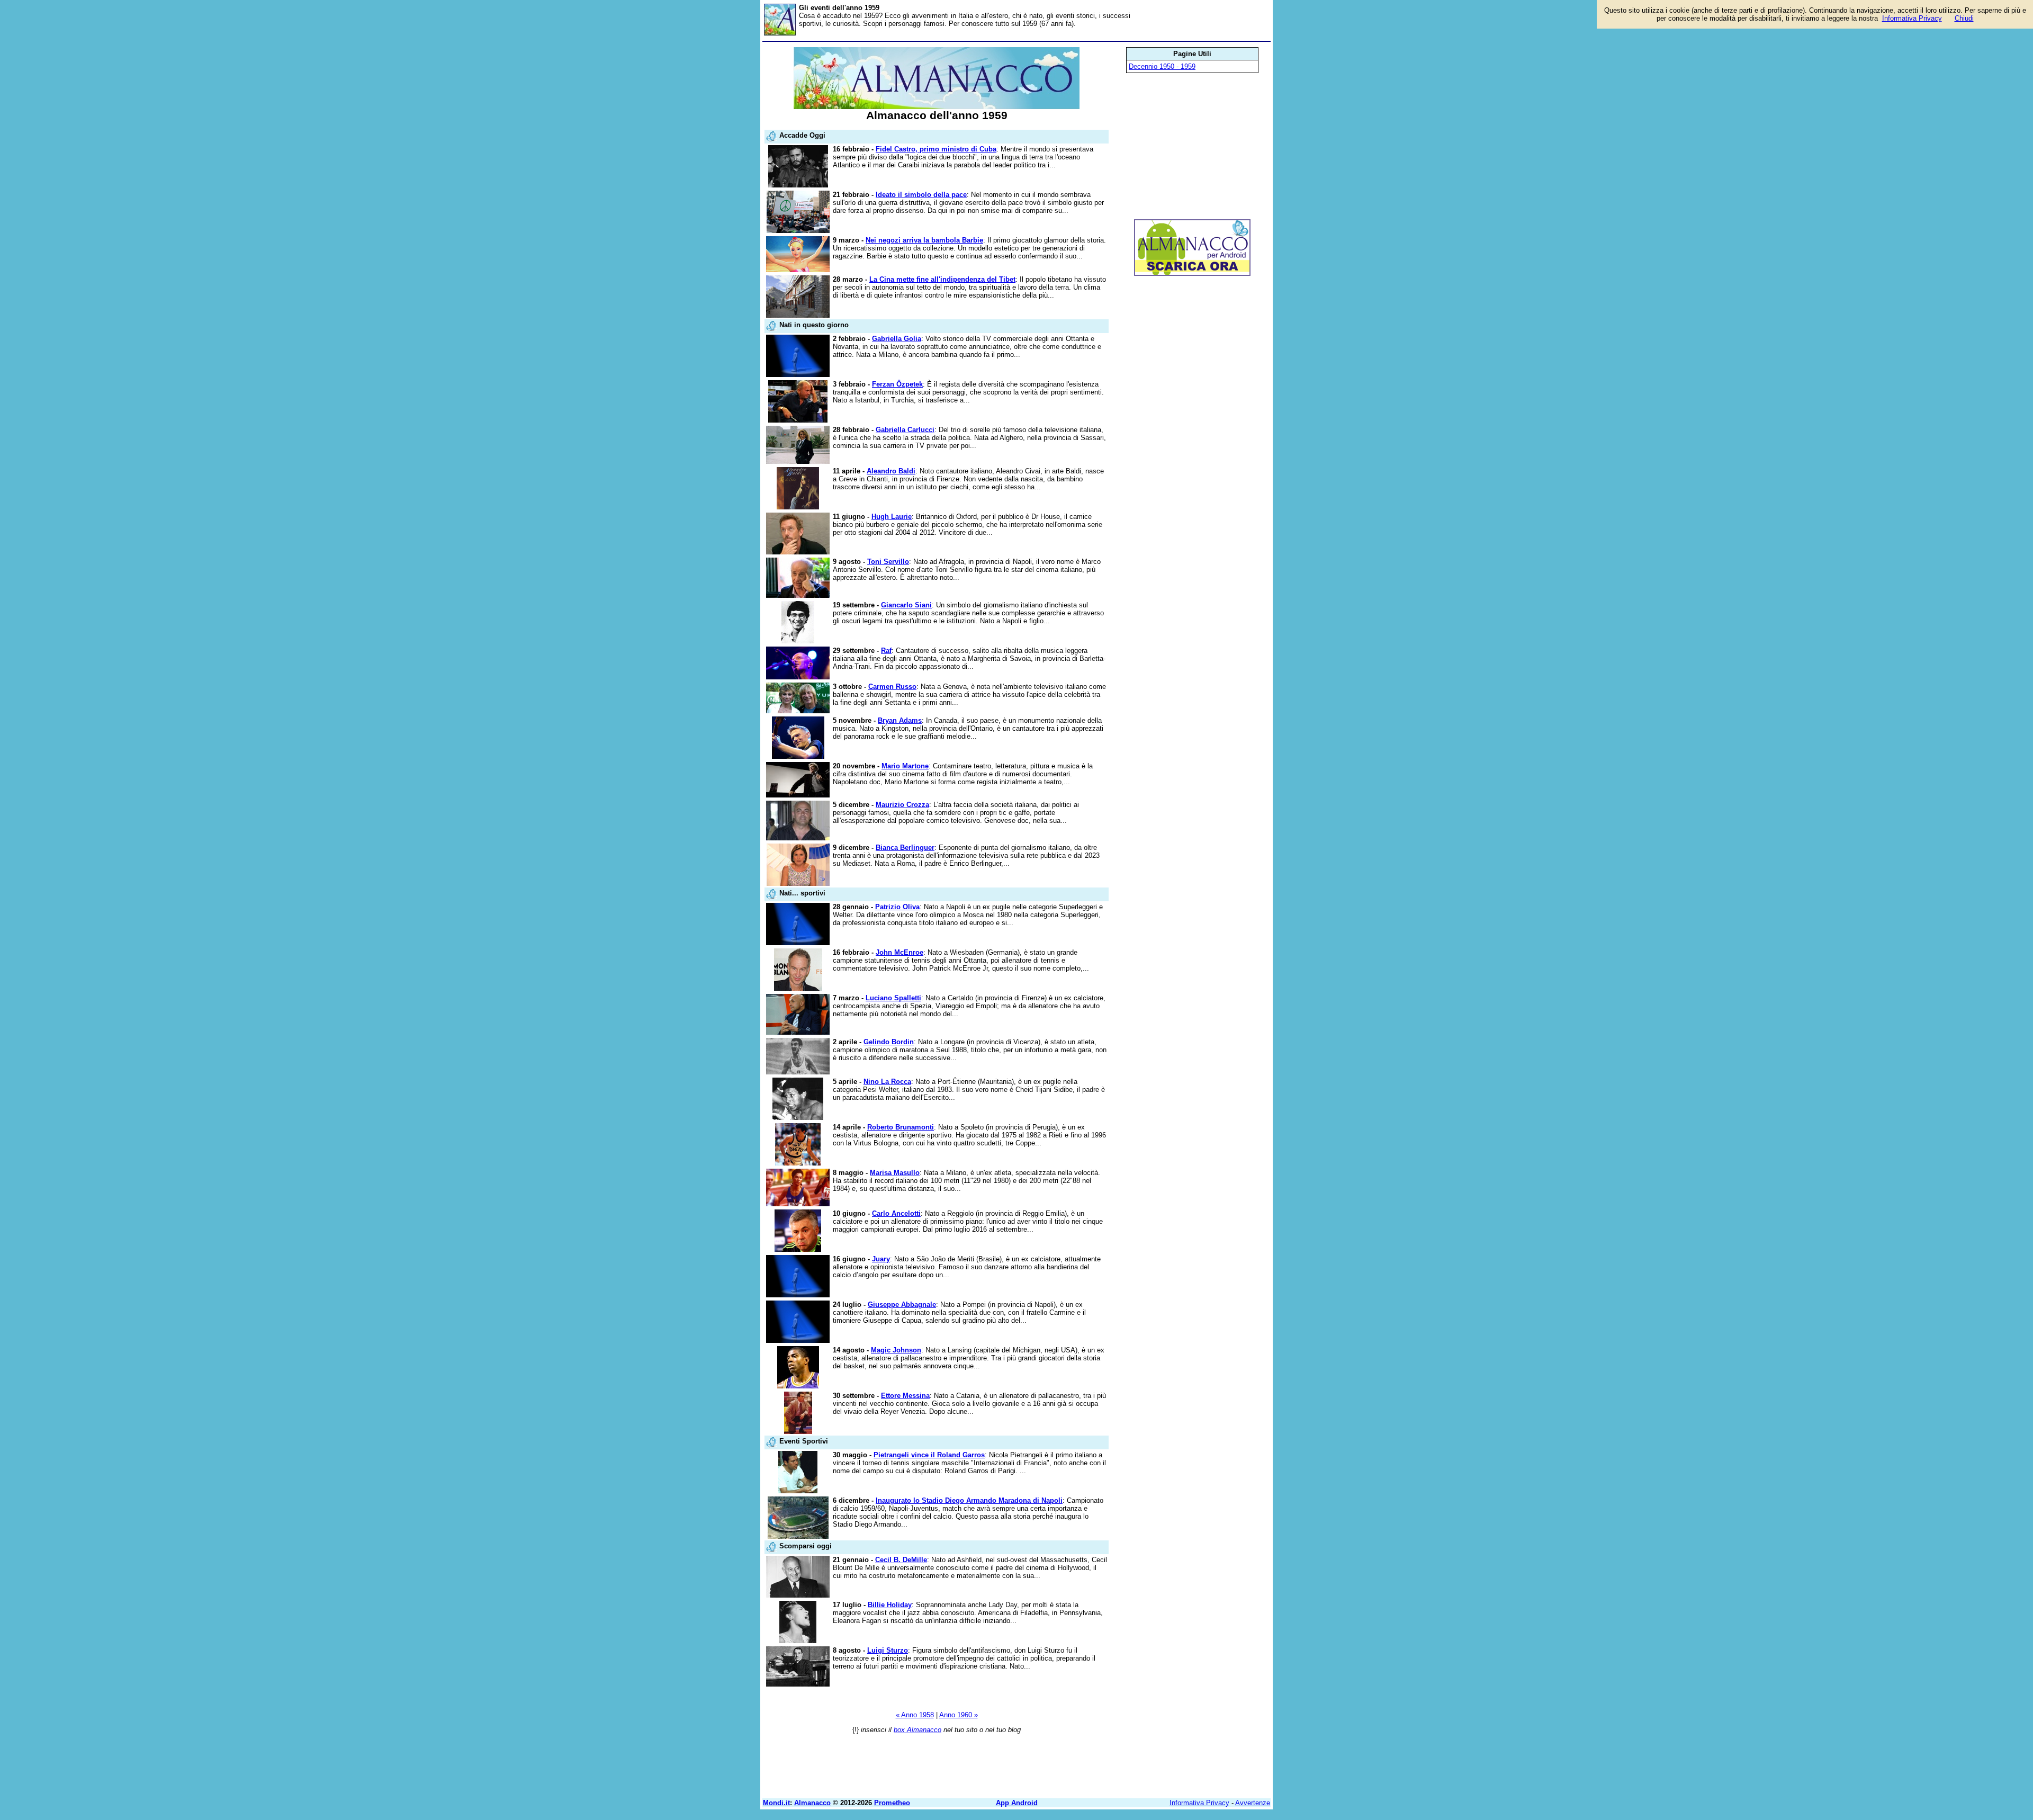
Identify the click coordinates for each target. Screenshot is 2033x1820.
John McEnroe (899, 952)
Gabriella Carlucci (905, 430)
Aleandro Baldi (891, 471)
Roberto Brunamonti (901, 1127)
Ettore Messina (905, 1396)
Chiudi (1964, 18)
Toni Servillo (888, 562)
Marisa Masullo (895, 1173)
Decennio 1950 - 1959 (1162, 66)
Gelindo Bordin (889, 1042)
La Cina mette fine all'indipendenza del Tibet (942, 279)
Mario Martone (905, 766)
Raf (886, 651)
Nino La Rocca (887, 1082)
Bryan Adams (900, 720)
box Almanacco (917, 1730)
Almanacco (812, 1803)
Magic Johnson (896, 1350)
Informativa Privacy (1199, 1803)
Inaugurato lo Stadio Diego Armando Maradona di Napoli (969, 1500)
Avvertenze (1253, 1803)
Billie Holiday (890, 1605)
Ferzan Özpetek (897, 384)
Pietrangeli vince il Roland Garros (929, 1455)
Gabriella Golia (897, 339)
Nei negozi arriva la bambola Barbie (924, 240)
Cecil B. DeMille (901, 1560)
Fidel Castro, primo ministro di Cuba (936, 149)
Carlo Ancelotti (896, 1213)
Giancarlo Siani (906, 605)
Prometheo (892, 1803)
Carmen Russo (892, 687)
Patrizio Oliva (897, 907)
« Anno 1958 (915, 1715)
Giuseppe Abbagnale (902, 1305)
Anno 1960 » (959, 1715)
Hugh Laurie (892, 517)
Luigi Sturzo (888, 1650)
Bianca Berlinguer (905, 848)
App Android (1017, 1803)
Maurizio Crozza (902, 805)
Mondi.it (776, 1803)
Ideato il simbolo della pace (921, 195)
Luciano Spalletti (893, 998)
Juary (881, 1259)
